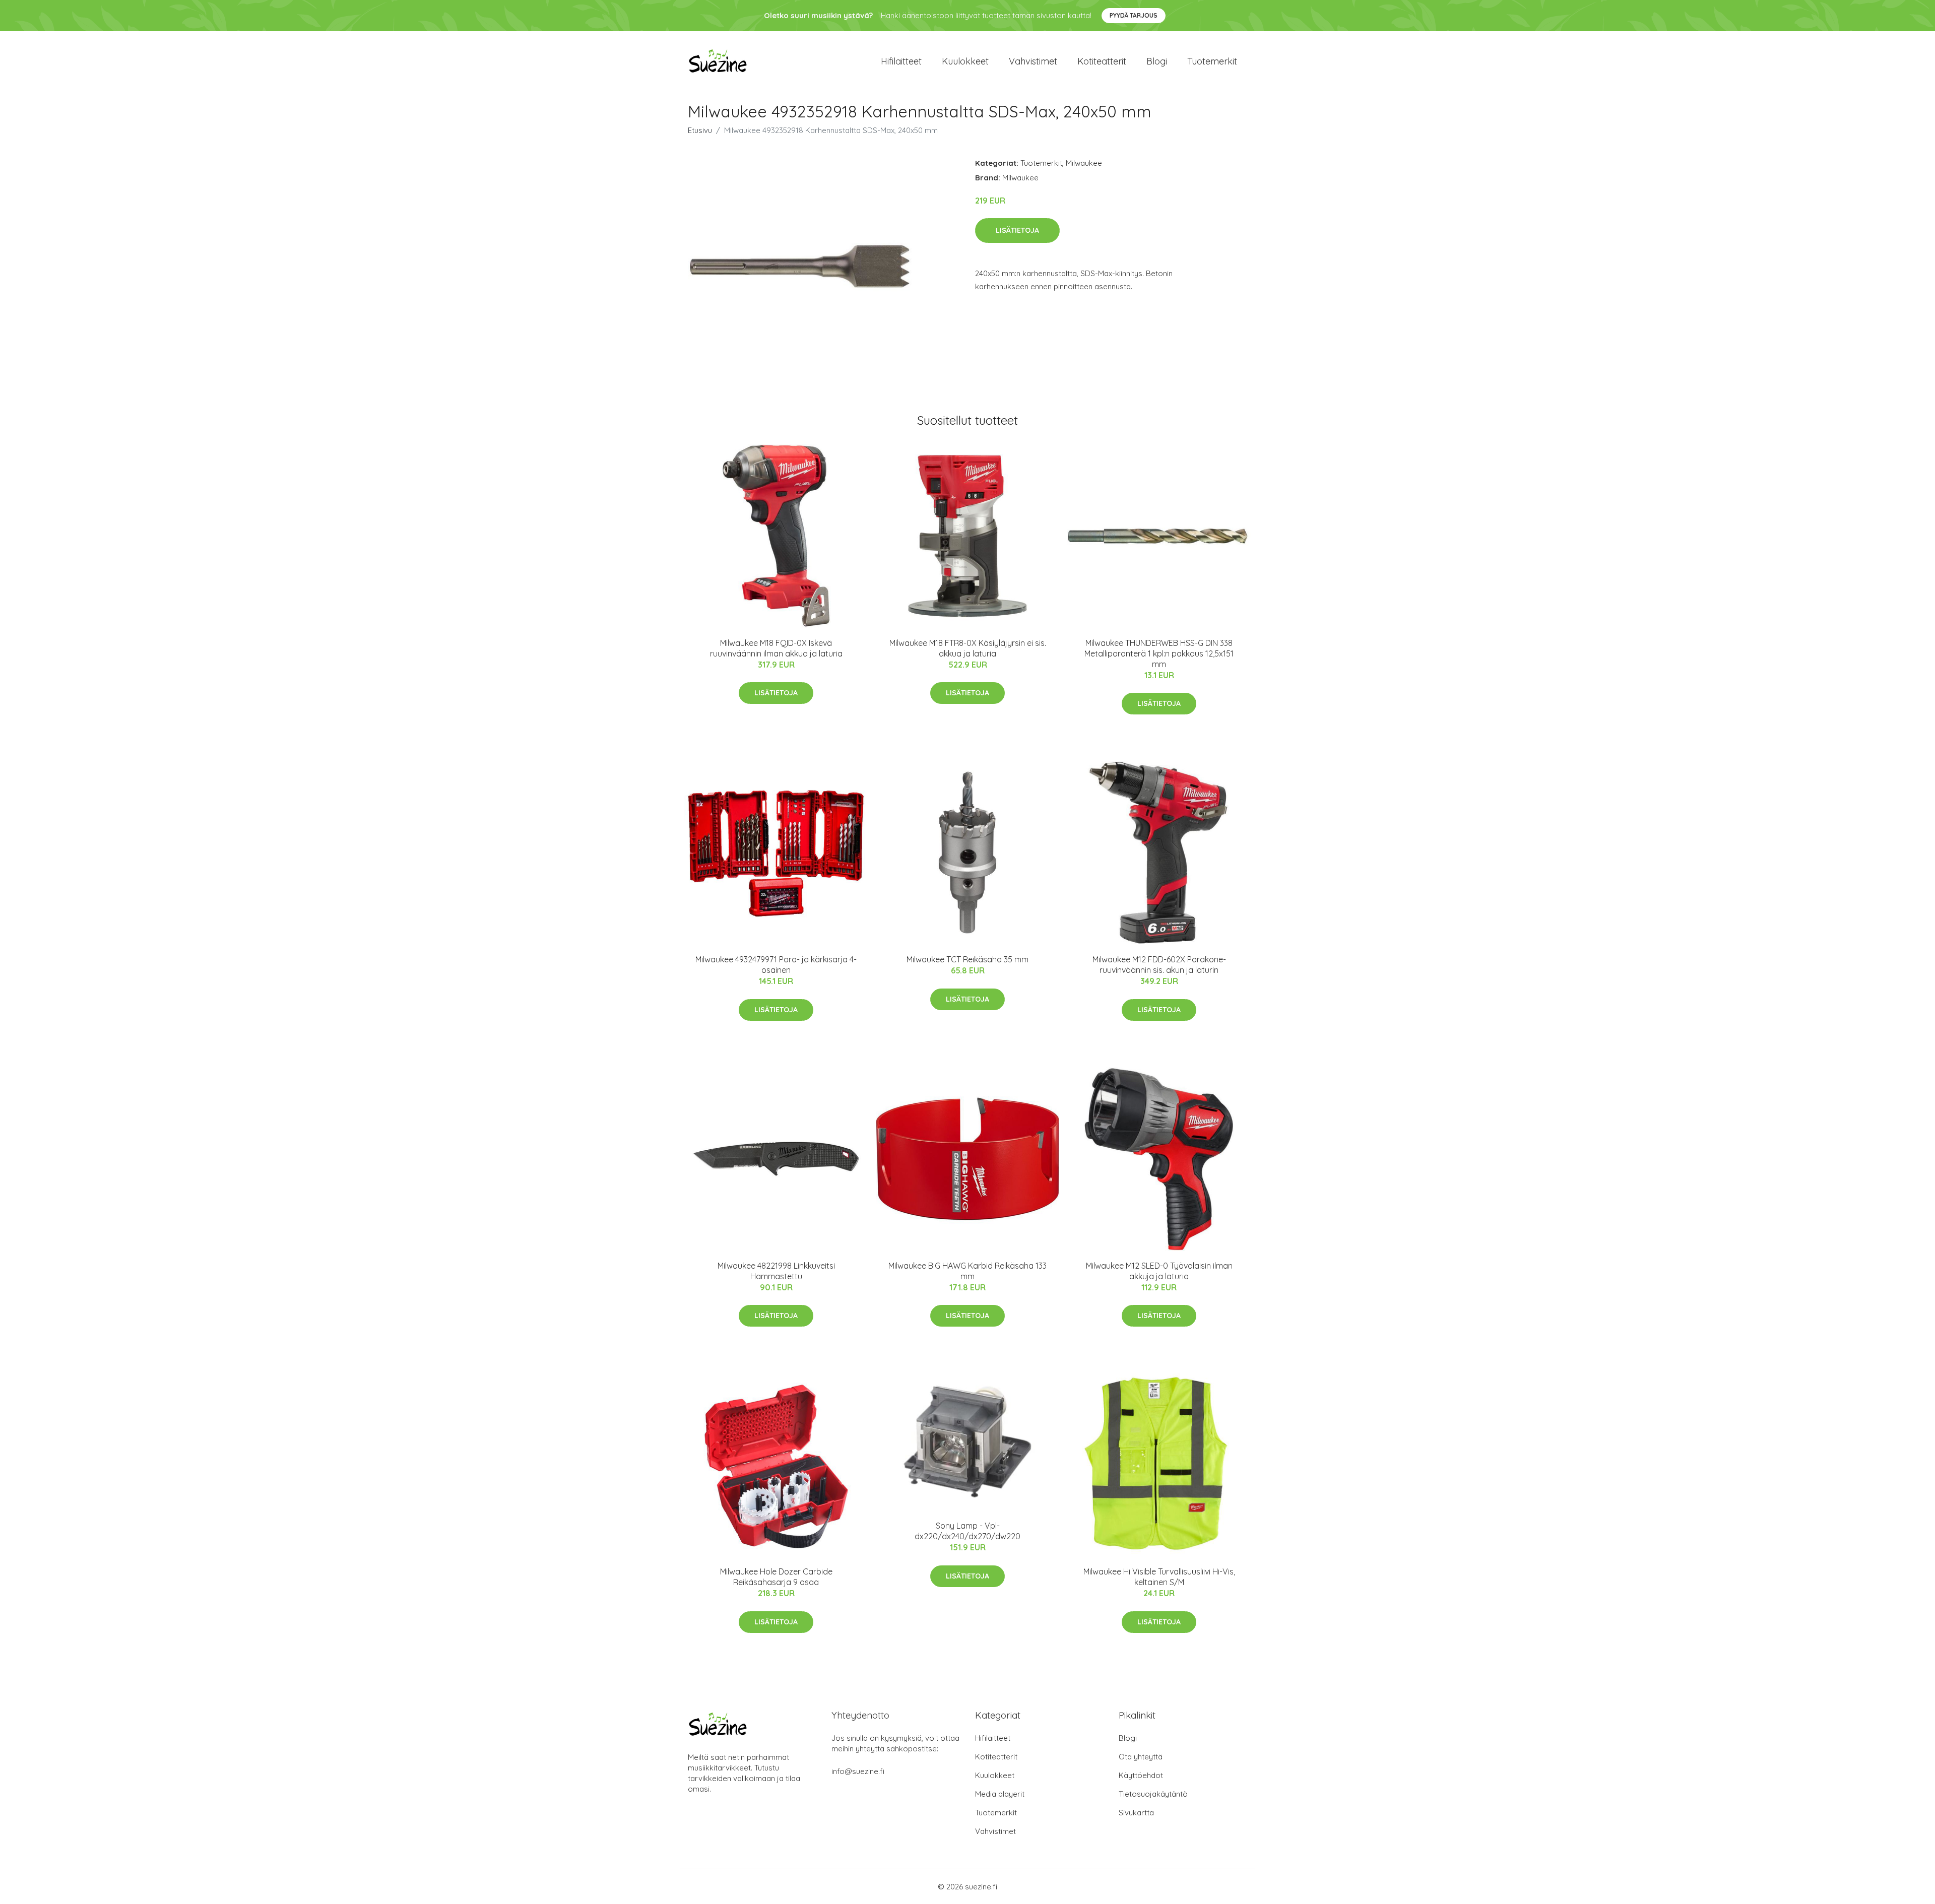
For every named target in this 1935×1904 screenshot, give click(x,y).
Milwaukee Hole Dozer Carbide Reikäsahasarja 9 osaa (776, 1577)
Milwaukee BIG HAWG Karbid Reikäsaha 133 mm (967, 1271)
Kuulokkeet (965, 61)
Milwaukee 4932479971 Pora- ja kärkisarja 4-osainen (776, 965)
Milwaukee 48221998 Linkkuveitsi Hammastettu (776, 1271)
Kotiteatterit (1102, 61)
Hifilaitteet (901, 61)
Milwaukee (1084, 163)
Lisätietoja (1017, 230)
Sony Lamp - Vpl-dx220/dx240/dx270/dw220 (967, 1531)
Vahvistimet (1033, 61)
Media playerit (1000, 1794)
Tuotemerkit (1212, 61)
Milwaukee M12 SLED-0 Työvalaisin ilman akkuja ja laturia (1159, 1271)
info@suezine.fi (858, 1771)
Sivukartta (1136, 1813)
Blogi (1157, 61)
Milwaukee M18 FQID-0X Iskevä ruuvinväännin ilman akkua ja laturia (776, 648)
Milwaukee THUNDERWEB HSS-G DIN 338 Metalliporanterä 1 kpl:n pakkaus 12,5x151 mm (1159, 653)
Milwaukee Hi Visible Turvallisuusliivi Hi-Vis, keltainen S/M (1159, 1577)
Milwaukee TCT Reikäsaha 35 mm (967, 959)
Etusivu (700, 130)
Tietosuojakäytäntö (1153, 1794)
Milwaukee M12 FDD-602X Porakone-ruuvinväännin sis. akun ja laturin (1159, 965)
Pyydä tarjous (1134, 15)
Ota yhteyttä (1141, 1757)
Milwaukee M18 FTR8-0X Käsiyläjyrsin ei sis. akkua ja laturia (968, 648)
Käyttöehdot (1141, 1775)
